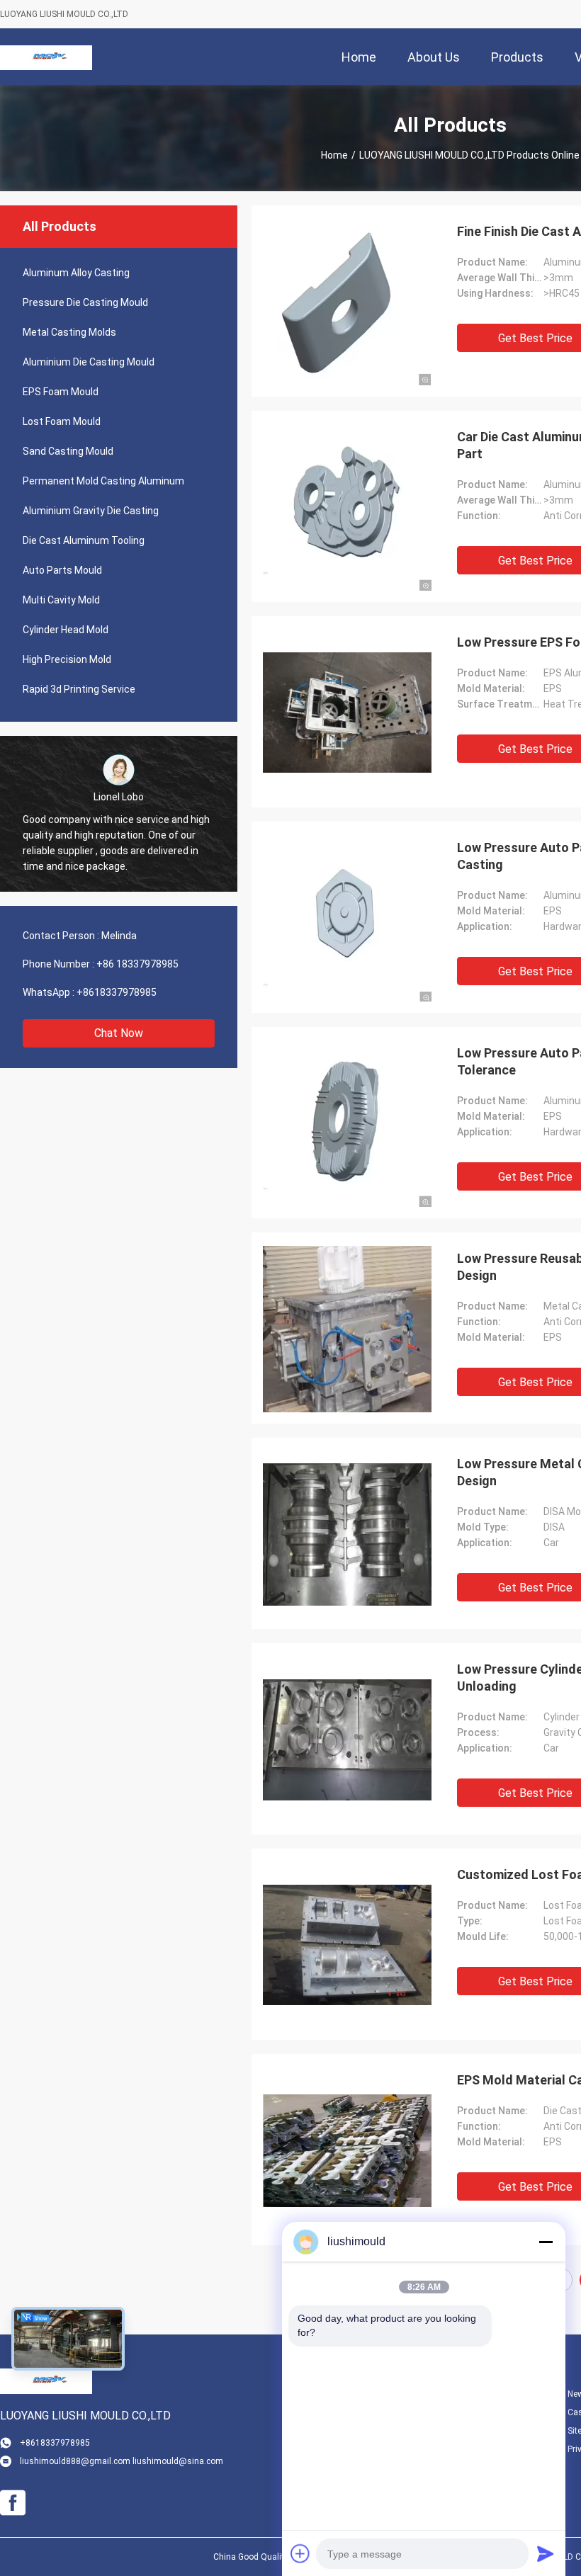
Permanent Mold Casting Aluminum (103, 481)
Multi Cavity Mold (61, 600)
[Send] (546, 2553)
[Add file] (300, 2553)
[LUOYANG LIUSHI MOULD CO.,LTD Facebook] (13, 2503)
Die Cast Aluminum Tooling (84, 540)
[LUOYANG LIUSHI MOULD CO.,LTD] (46, 57)
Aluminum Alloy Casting (76, 273)
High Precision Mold (67, 659)
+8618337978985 (117, 992)
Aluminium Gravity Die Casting (91, 511)
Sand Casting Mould (68, 451)
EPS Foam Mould (61, 392)
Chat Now (119, 1033)
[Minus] (546, 2242)
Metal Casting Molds (69, 332)
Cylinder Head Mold (66, 630)
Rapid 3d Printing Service (79, 689)
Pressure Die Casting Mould (85, 302)
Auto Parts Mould (62, 570)
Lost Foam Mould (62, 421)
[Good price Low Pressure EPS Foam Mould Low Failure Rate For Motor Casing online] (347, 712)
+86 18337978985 (137, 964)
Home (334, 155)
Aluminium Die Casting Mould (89, 362)
